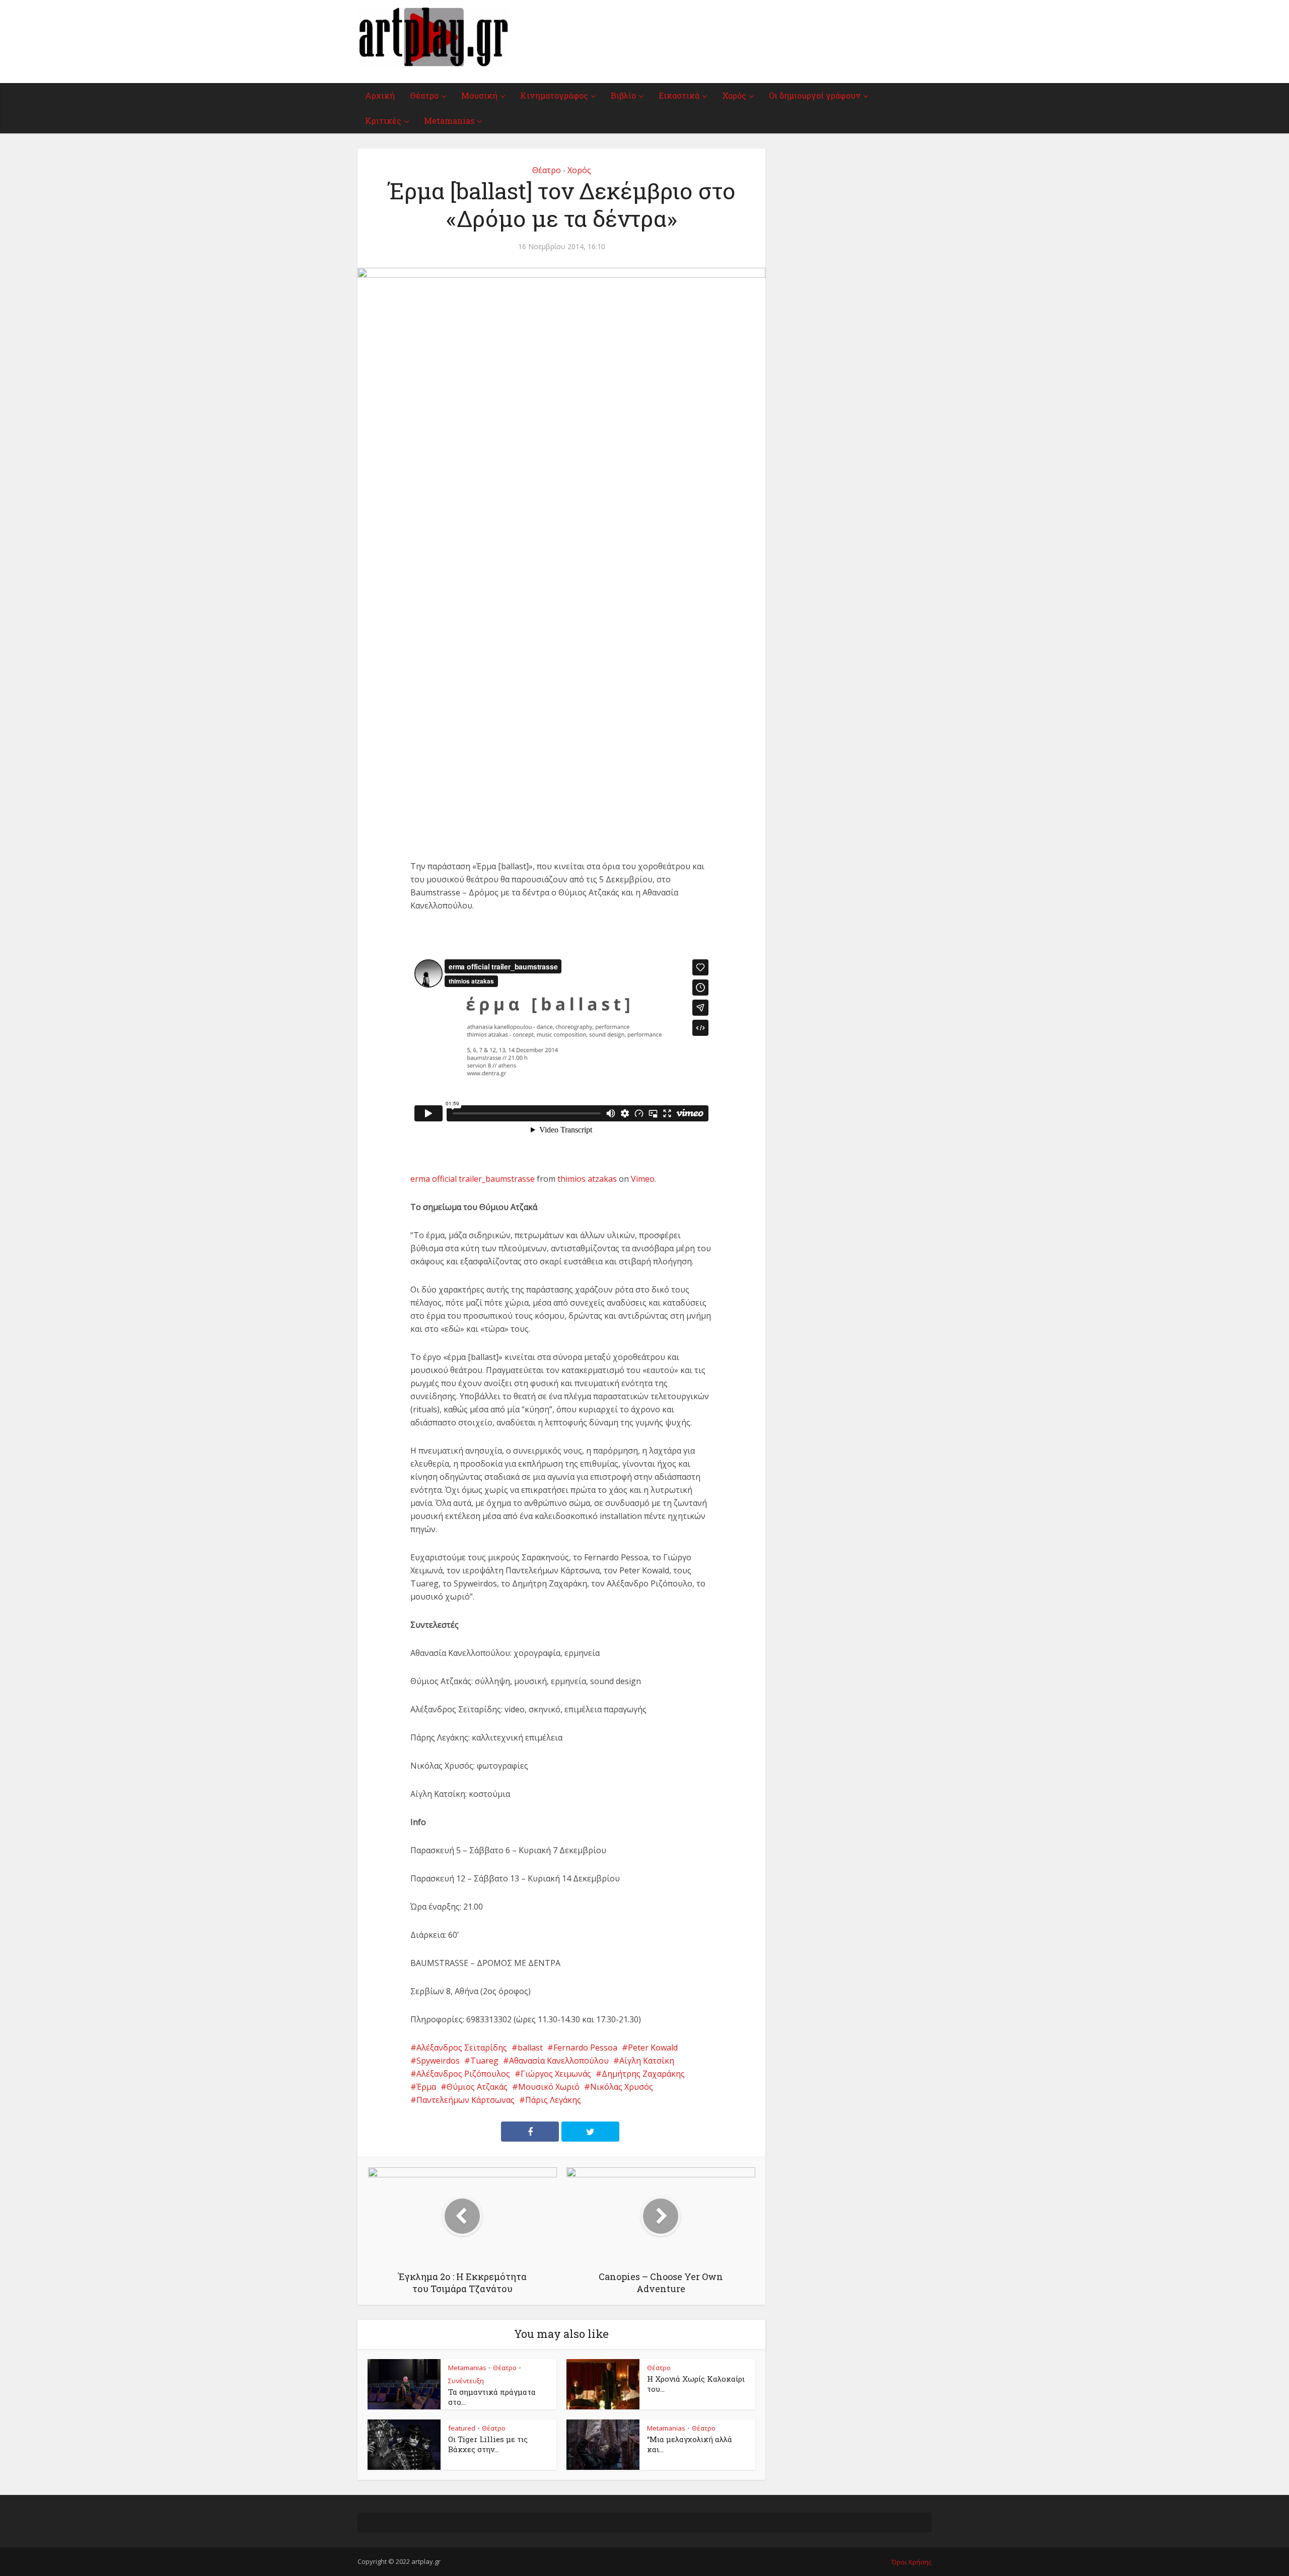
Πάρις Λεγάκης (553, 2100)
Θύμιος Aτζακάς (477, 2087)
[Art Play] (433, 37)
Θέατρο (424, 95)
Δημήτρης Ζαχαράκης (643, 2074)
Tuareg (484, 2061)
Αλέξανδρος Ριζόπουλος (463, 2074)
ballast (530, 2048)
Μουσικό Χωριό (549, 2087)
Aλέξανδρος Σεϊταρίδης (462, 2048)
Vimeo (643, 1179)
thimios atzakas (587, 1179)
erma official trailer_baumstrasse (473, 1179)
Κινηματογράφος (554, 95)
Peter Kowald (653, 2048)
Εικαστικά (679, 95)
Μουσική (479, 95)
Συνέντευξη (466, 2381)
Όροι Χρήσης (912, 2562)
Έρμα (426, 2087)
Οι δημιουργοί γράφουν (815, 95)
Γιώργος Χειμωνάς (556, 2074)
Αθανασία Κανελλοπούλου (559, 2061)
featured (462, 2428)
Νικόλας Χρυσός (622, 2087)
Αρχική (380, 95)
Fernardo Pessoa (585, 2048)
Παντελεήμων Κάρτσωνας (466, 2100)
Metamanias (449, 121)
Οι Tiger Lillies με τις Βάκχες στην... (488, 2444)
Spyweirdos (438, 2061)
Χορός (734, 95)
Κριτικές (383, 121)
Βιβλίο (623, 95)
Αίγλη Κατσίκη (647, 2061)
